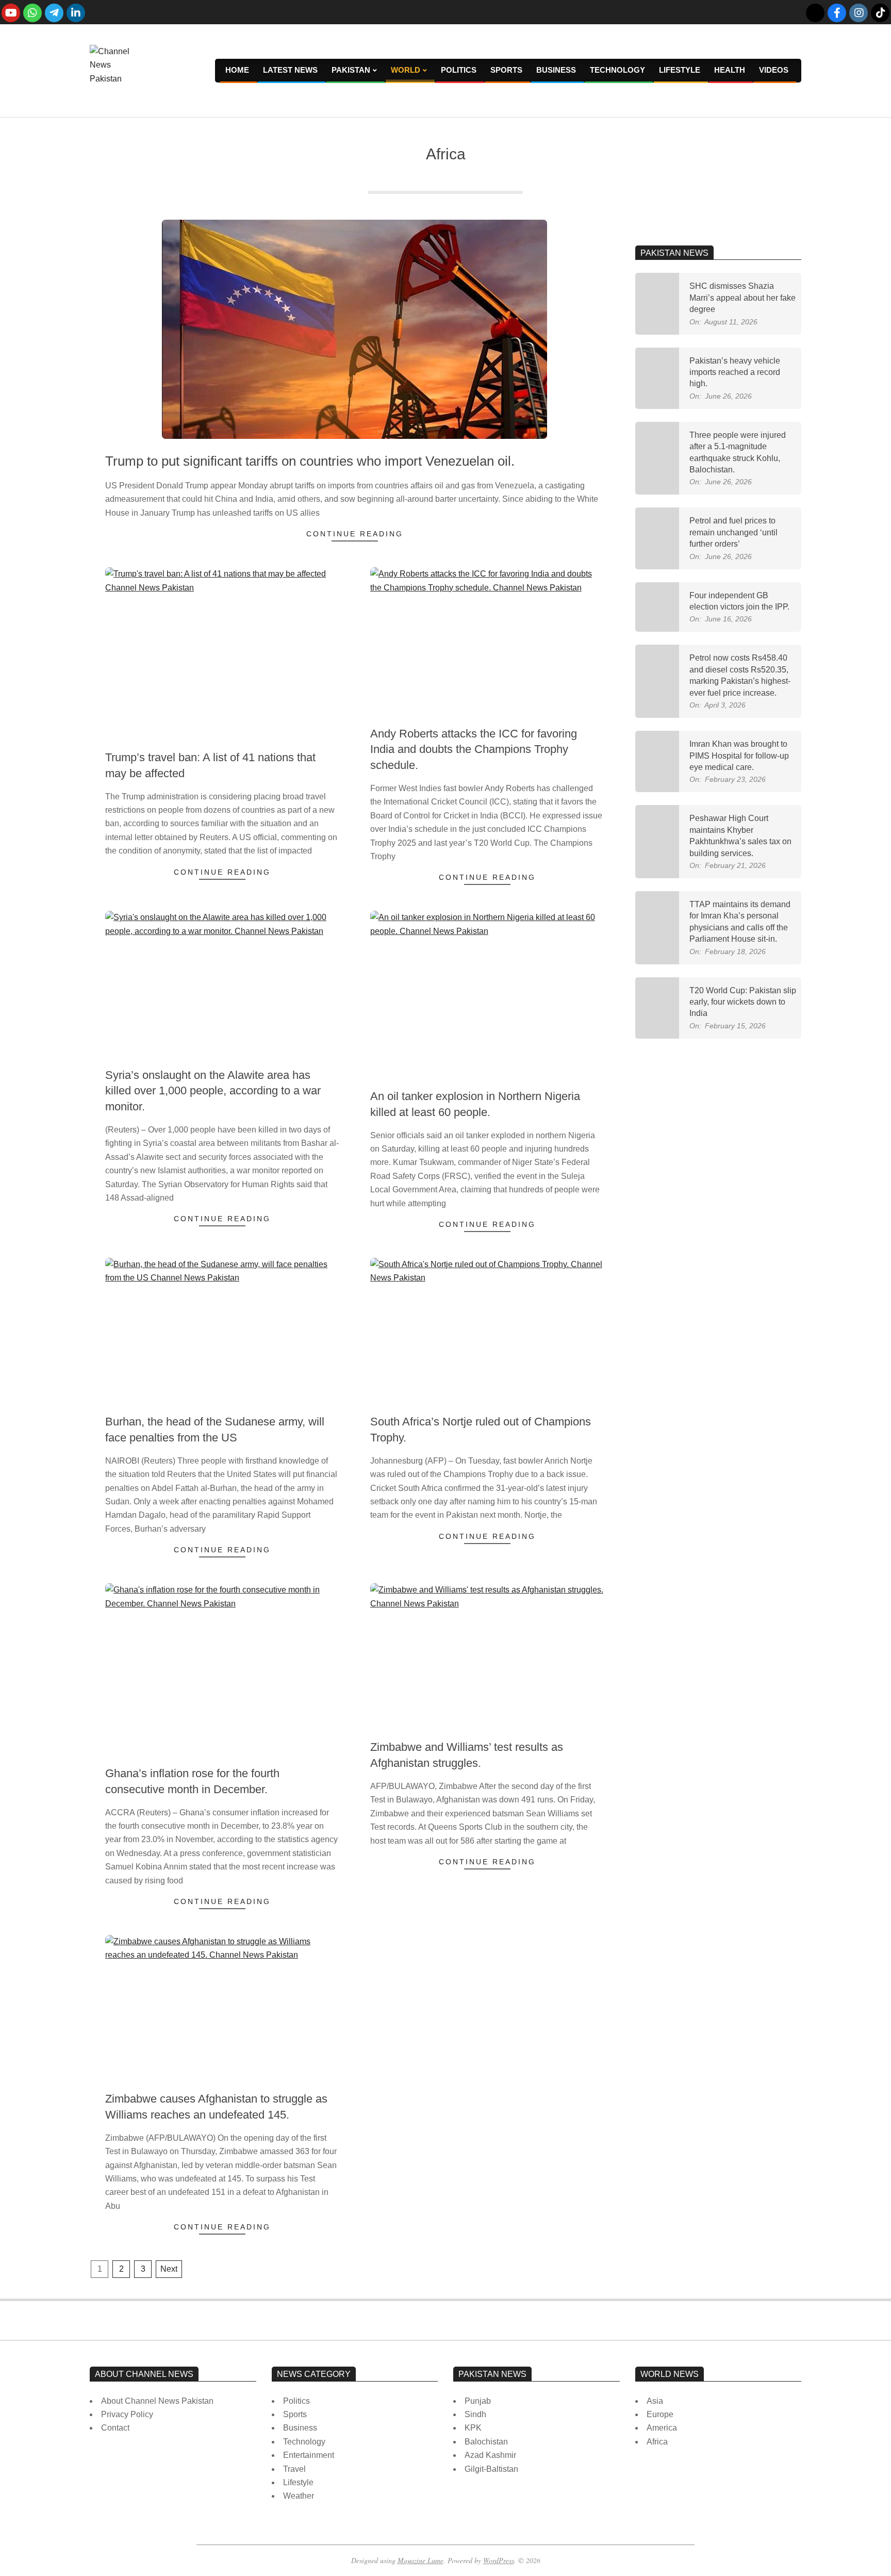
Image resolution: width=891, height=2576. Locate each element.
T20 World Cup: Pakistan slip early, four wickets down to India (743, 1002)
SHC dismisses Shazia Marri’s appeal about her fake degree (742, 298)
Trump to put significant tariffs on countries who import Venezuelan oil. (310, 461)
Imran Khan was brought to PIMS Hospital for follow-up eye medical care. (739, 756)
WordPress (499, 2560)
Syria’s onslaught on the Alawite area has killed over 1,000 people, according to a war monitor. (213, 1091)
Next (169, 2269)
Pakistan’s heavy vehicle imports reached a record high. (735, 372)
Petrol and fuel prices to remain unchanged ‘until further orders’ (733, 532)
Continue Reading (355, 534)
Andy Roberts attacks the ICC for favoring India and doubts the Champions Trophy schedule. (474, 750)
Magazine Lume (420, 2560)
